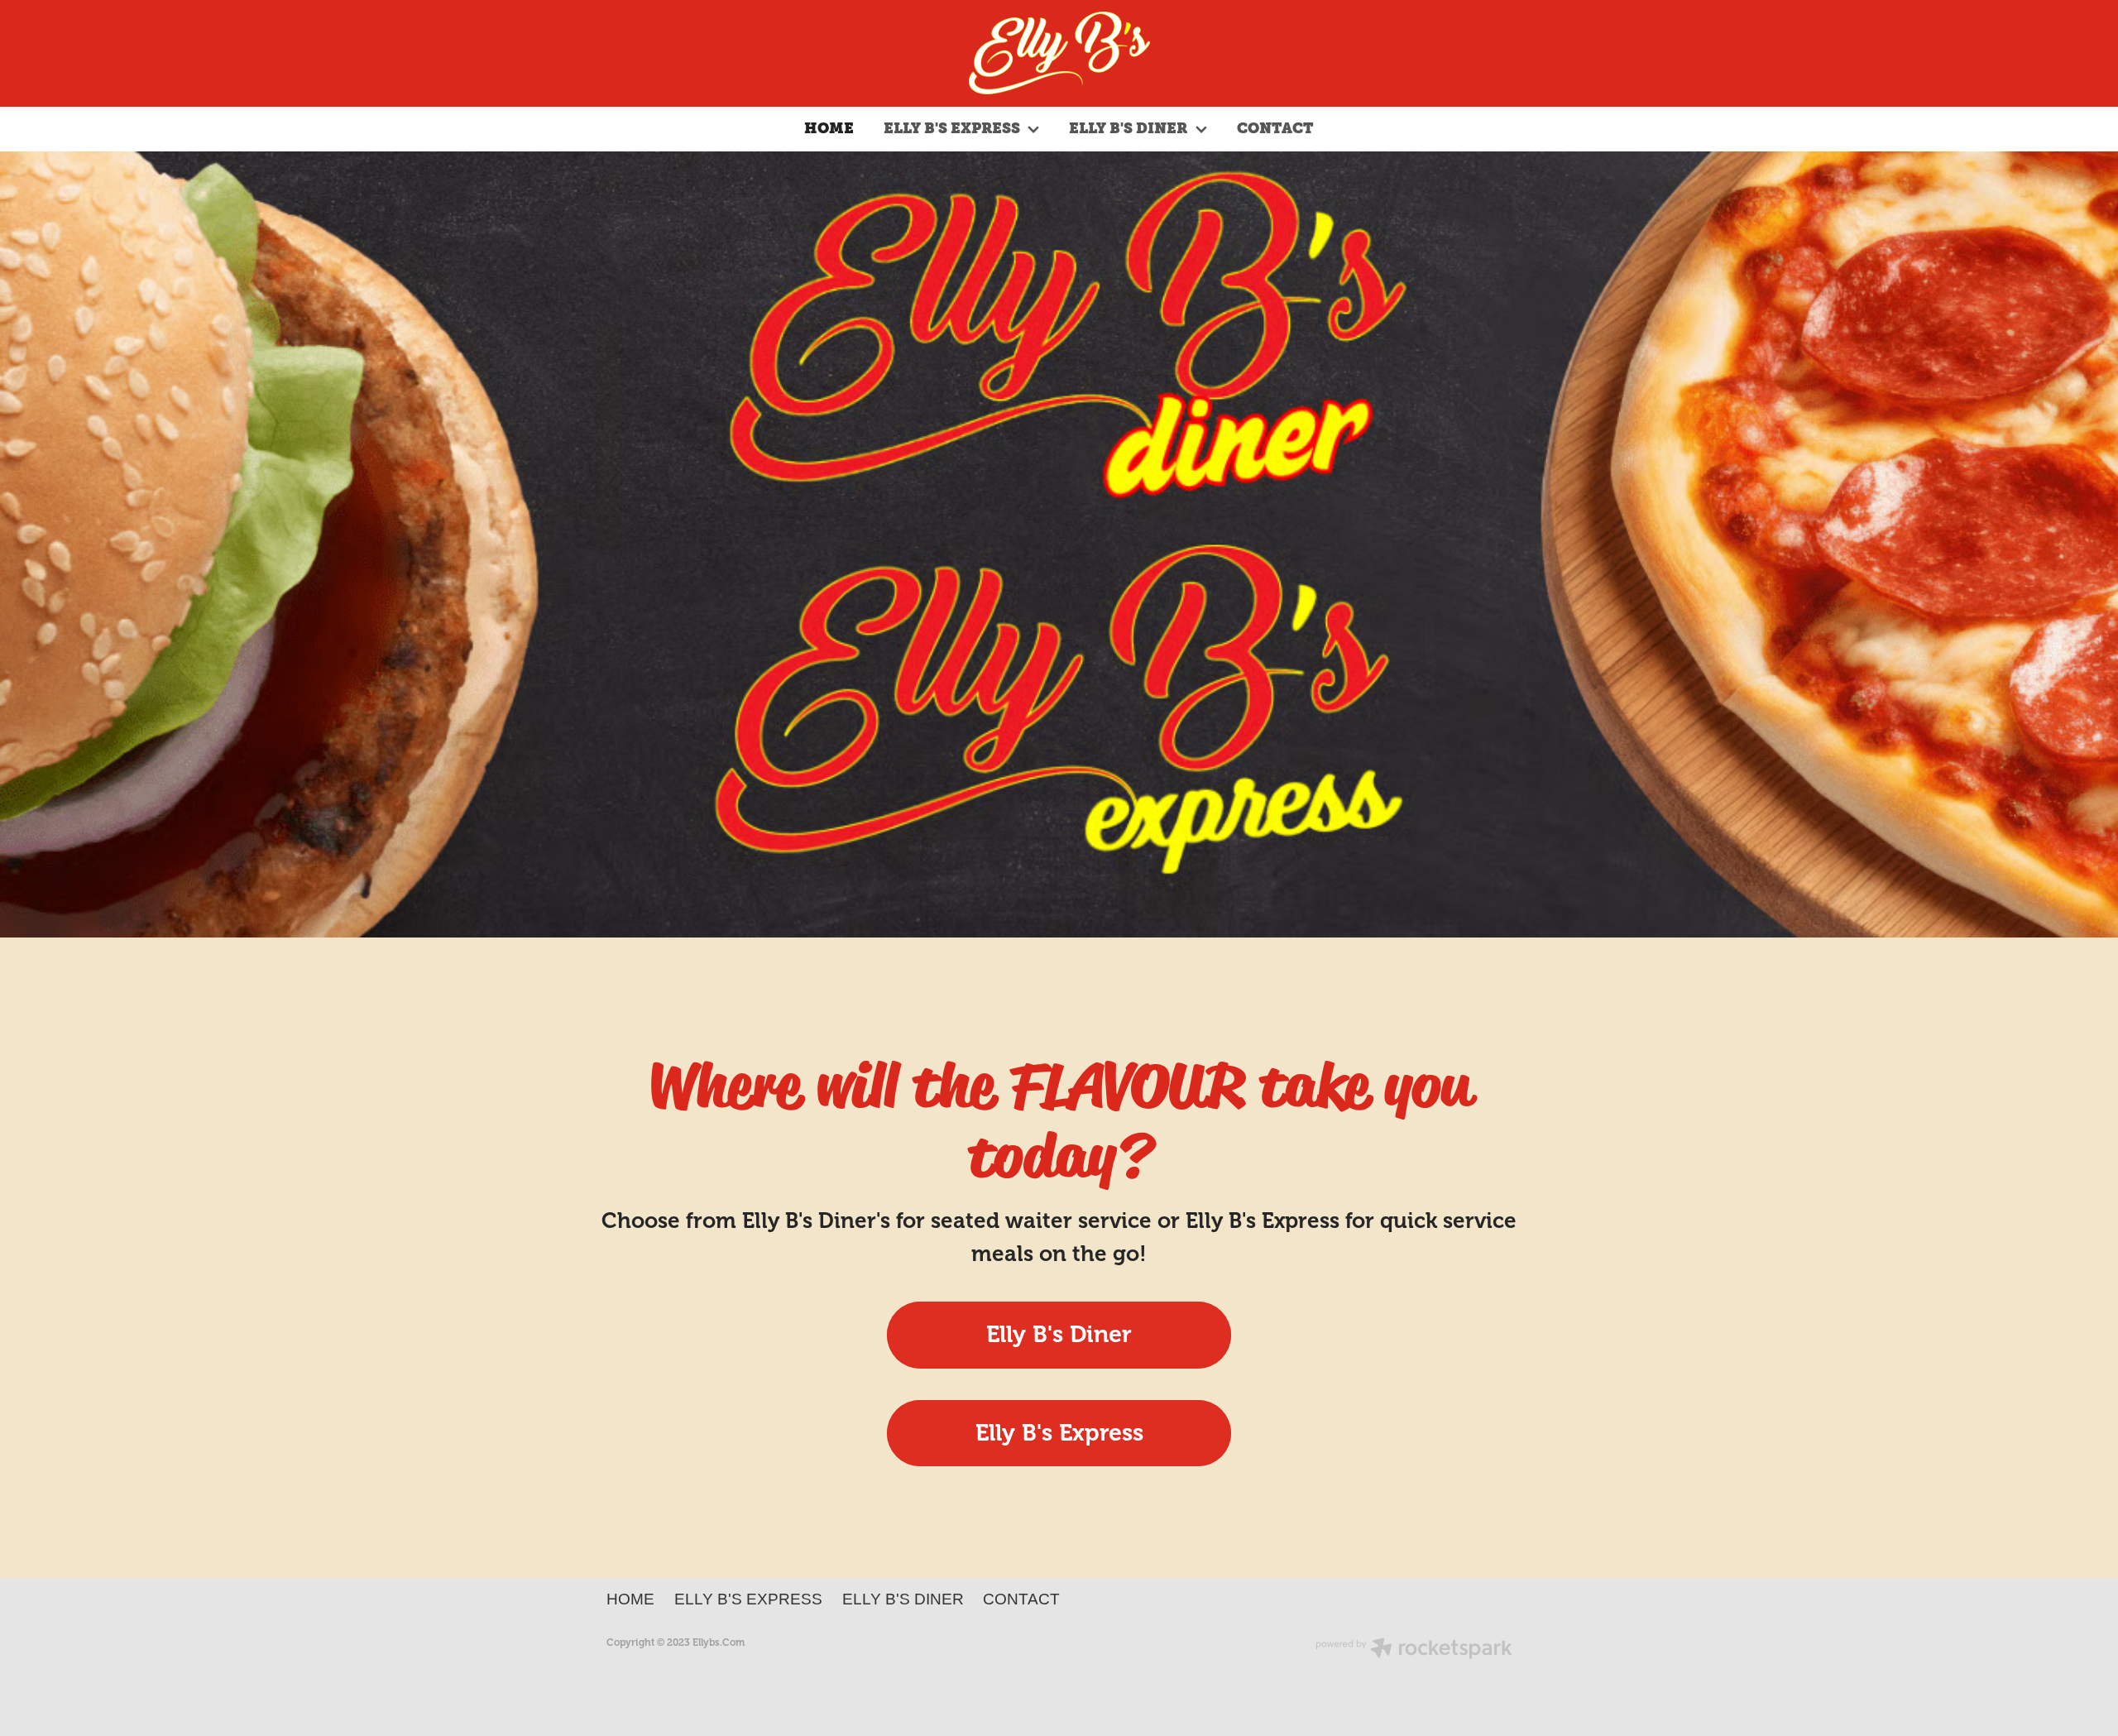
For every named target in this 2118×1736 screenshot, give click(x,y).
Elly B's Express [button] (1059, 1433)
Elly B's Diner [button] (1059, 1334)
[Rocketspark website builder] (1414, 1650)
